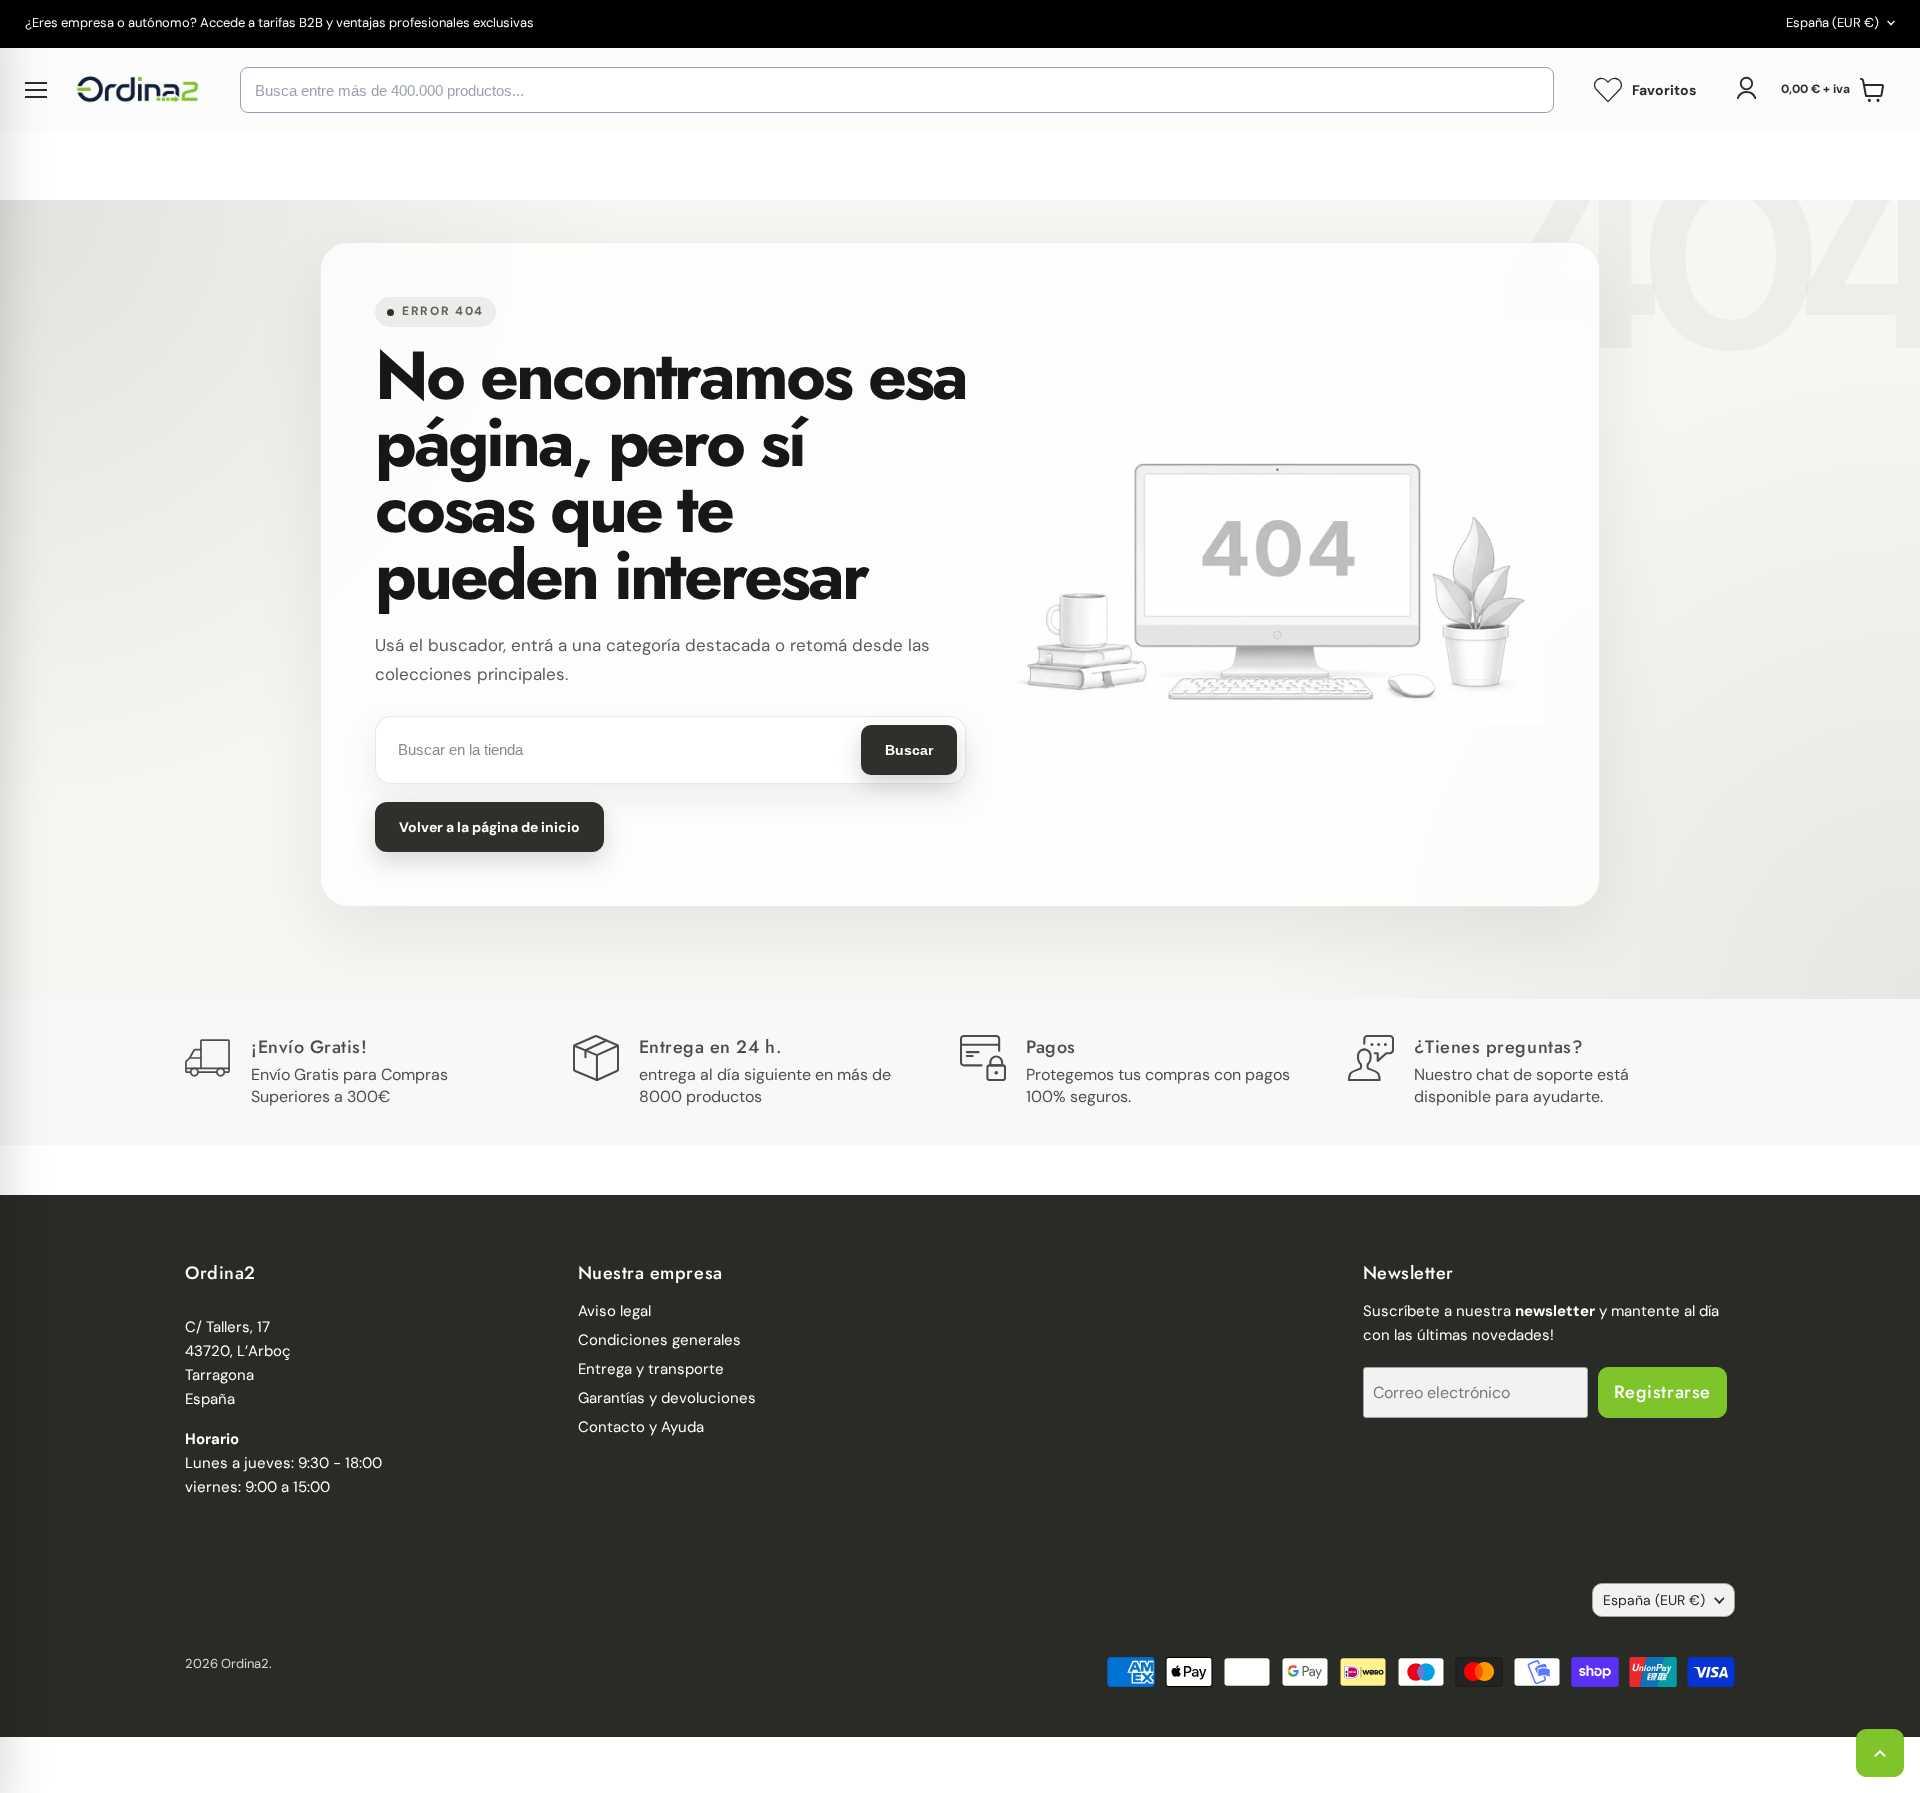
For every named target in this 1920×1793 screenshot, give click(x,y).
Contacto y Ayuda (641, 1427)
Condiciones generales (659, 1340)
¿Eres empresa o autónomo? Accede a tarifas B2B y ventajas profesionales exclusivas (279, 23)
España (1832, 22)
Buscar (909, 750)
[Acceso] (1746, 88)
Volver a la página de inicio (489, 827)
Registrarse (1662, 1392)
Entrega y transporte (651, 1369)
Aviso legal (614, 1311)
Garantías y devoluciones (667, 1398)
